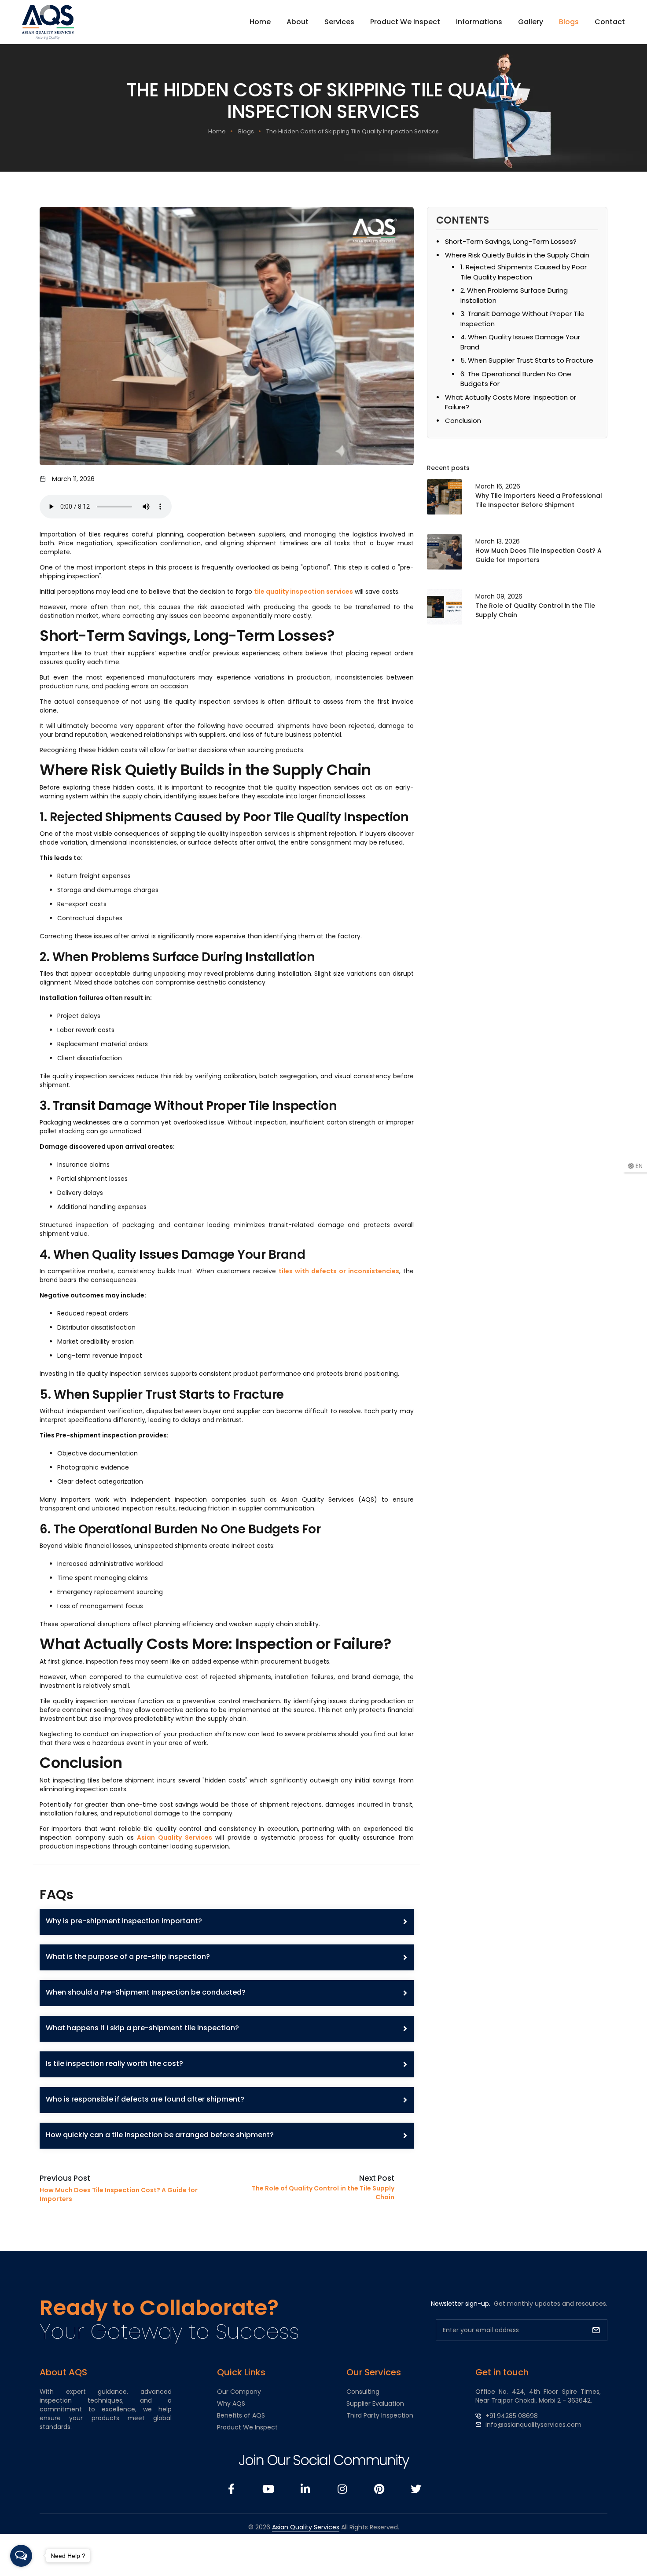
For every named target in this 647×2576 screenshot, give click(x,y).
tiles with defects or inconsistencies (339, 1271)
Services (339, 22)
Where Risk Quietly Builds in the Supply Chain (517, 255)
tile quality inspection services (303, 592)
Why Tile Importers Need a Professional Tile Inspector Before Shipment (539, 500)
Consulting (363, 2392)
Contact (610, 22)
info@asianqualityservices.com (533, 2425)
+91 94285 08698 (512, 2416)
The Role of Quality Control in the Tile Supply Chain (535, 610)
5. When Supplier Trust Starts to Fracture (527, 360)
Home (260, 22)
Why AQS (231, 2403)
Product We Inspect (405, 22)
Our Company (239, 2392)
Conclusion (463, 421)
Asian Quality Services (174, 1837)
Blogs (569, 22)
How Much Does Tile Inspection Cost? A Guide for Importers (539, 555)
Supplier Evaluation (375, 2403)
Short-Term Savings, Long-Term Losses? (511, 241)
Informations (479, 22)
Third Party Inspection (380, 2415)
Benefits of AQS (241, 2415)
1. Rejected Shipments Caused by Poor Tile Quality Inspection (524, 272)
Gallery (531, 22)
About (298, 22)
